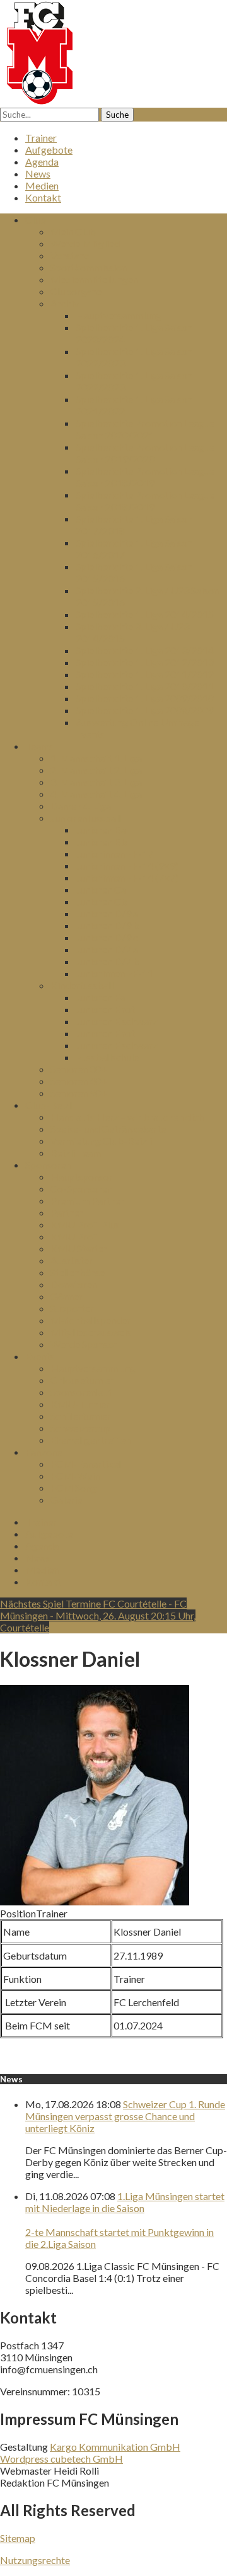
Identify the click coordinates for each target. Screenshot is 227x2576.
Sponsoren (48, 1165)
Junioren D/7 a (107, 949)
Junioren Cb (102, 901)
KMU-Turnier (80, 1404)
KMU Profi (75, 1236)
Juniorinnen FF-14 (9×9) (127, 865)
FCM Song (73, 1488)
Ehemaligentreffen (90, 1440)
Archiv (65, 303)
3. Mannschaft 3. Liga (96, 782)
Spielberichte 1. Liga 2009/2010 (145, 698)
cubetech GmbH (87, 2459)
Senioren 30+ (79, 1069)
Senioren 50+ (79, 1093)
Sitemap (18, 2538)
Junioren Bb (102, 842)
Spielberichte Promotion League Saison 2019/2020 (145, 453)
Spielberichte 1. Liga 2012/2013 (145, 662)
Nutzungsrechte (35, 2560)
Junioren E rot (105, 1009)
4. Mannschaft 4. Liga (96, 794)
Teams (39, 746)
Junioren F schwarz (117, 1045)
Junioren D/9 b (108, 925)
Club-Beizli (50, 1105)
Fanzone (44, 1452)
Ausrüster (72, 1260)
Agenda (42, 162)
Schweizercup (80, 1428)
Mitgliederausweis (91, 1332)
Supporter (72, 1308)
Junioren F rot (105, 1033)
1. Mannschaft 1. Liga (96, 758)
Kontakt (43, 197)
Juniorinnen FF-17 (114, 854)
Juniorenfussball (86, 818)
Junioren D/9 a (107, 913)
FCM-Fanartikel (86, 1464)
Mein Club (73, 231)
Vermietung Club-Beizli (101, 1141)
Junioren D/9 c (107, 937)
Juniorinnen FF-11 (114, 973)
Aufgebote (49, 150)
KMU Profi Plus (85, 1224)
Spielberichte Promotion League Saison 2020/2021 (145, 429)
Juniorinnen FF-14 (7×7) (127, 877)
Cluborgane (76, 291)
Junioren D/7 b (108, 961)
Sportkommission (89, 267)
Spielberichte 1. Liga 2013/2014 (145, 650)
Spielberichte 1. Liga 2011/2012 (145, 674)
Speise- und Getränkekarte (108, 1129)
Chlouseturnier (82, 1380)
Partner (67, 1212)
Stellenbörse (78, 1272)
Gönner (67, 1296)
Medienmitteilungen (94, 279)
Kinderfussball (82, 985)
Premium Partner (87, 1200)
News (38, 173)
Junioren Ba (101, 830)
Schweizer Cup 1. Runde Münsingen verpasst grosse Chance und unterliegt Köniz (125, 2116)
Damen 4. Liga (81, 806)
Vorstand (70, 255)
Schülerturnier (81, 1416)
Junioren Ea (100, 997)
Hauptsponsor (82, 1177)
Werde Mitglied (85, 243)
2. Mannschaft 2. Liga (96, 770)
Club (36, 219)
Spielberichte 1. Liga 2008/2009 (145, 710)
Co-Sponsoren (81, 1189)
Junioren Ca (101, 889)
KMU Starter (79, 1248)
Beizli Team (76, 1153)
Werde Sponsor (84, 1344)
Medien (42, 185)
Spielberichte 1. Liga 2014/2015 (145, 614)
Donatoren (74, 1284)
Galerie (66, 1500)
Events (40, 1356)
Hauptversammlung (119, 315)
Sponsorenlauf (81, 1392)
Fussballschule (107, 1057)
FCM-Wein (75, 1476)
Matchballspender (90, 1320)
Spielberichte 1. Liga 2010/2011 (145, 686)
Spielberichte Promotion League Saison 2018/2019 (145, 477)
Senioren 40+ (79, 1081)
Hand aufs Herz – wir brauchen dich (127, 1117)
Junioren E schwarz (117, 1021)
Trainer (41, 138)
